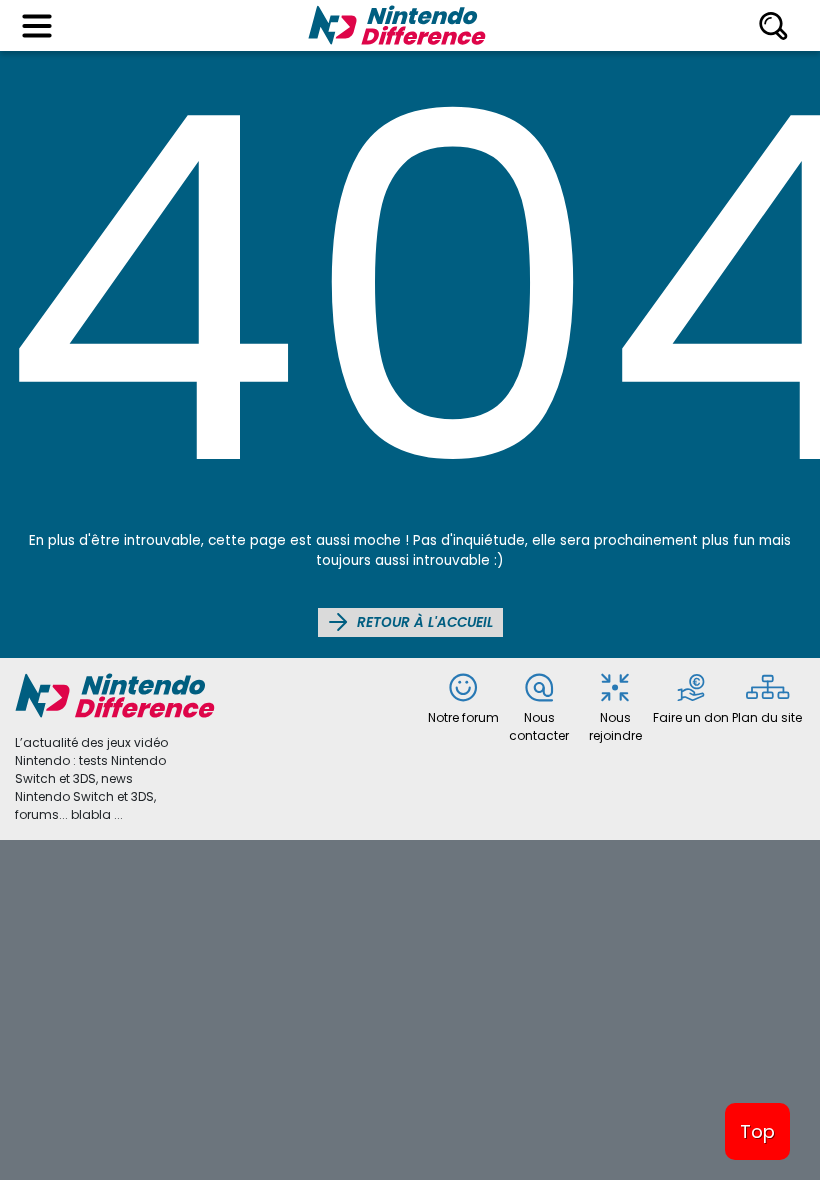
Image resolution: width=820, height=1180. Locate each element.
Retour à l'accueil (423, 622)
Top (757, 1131)
